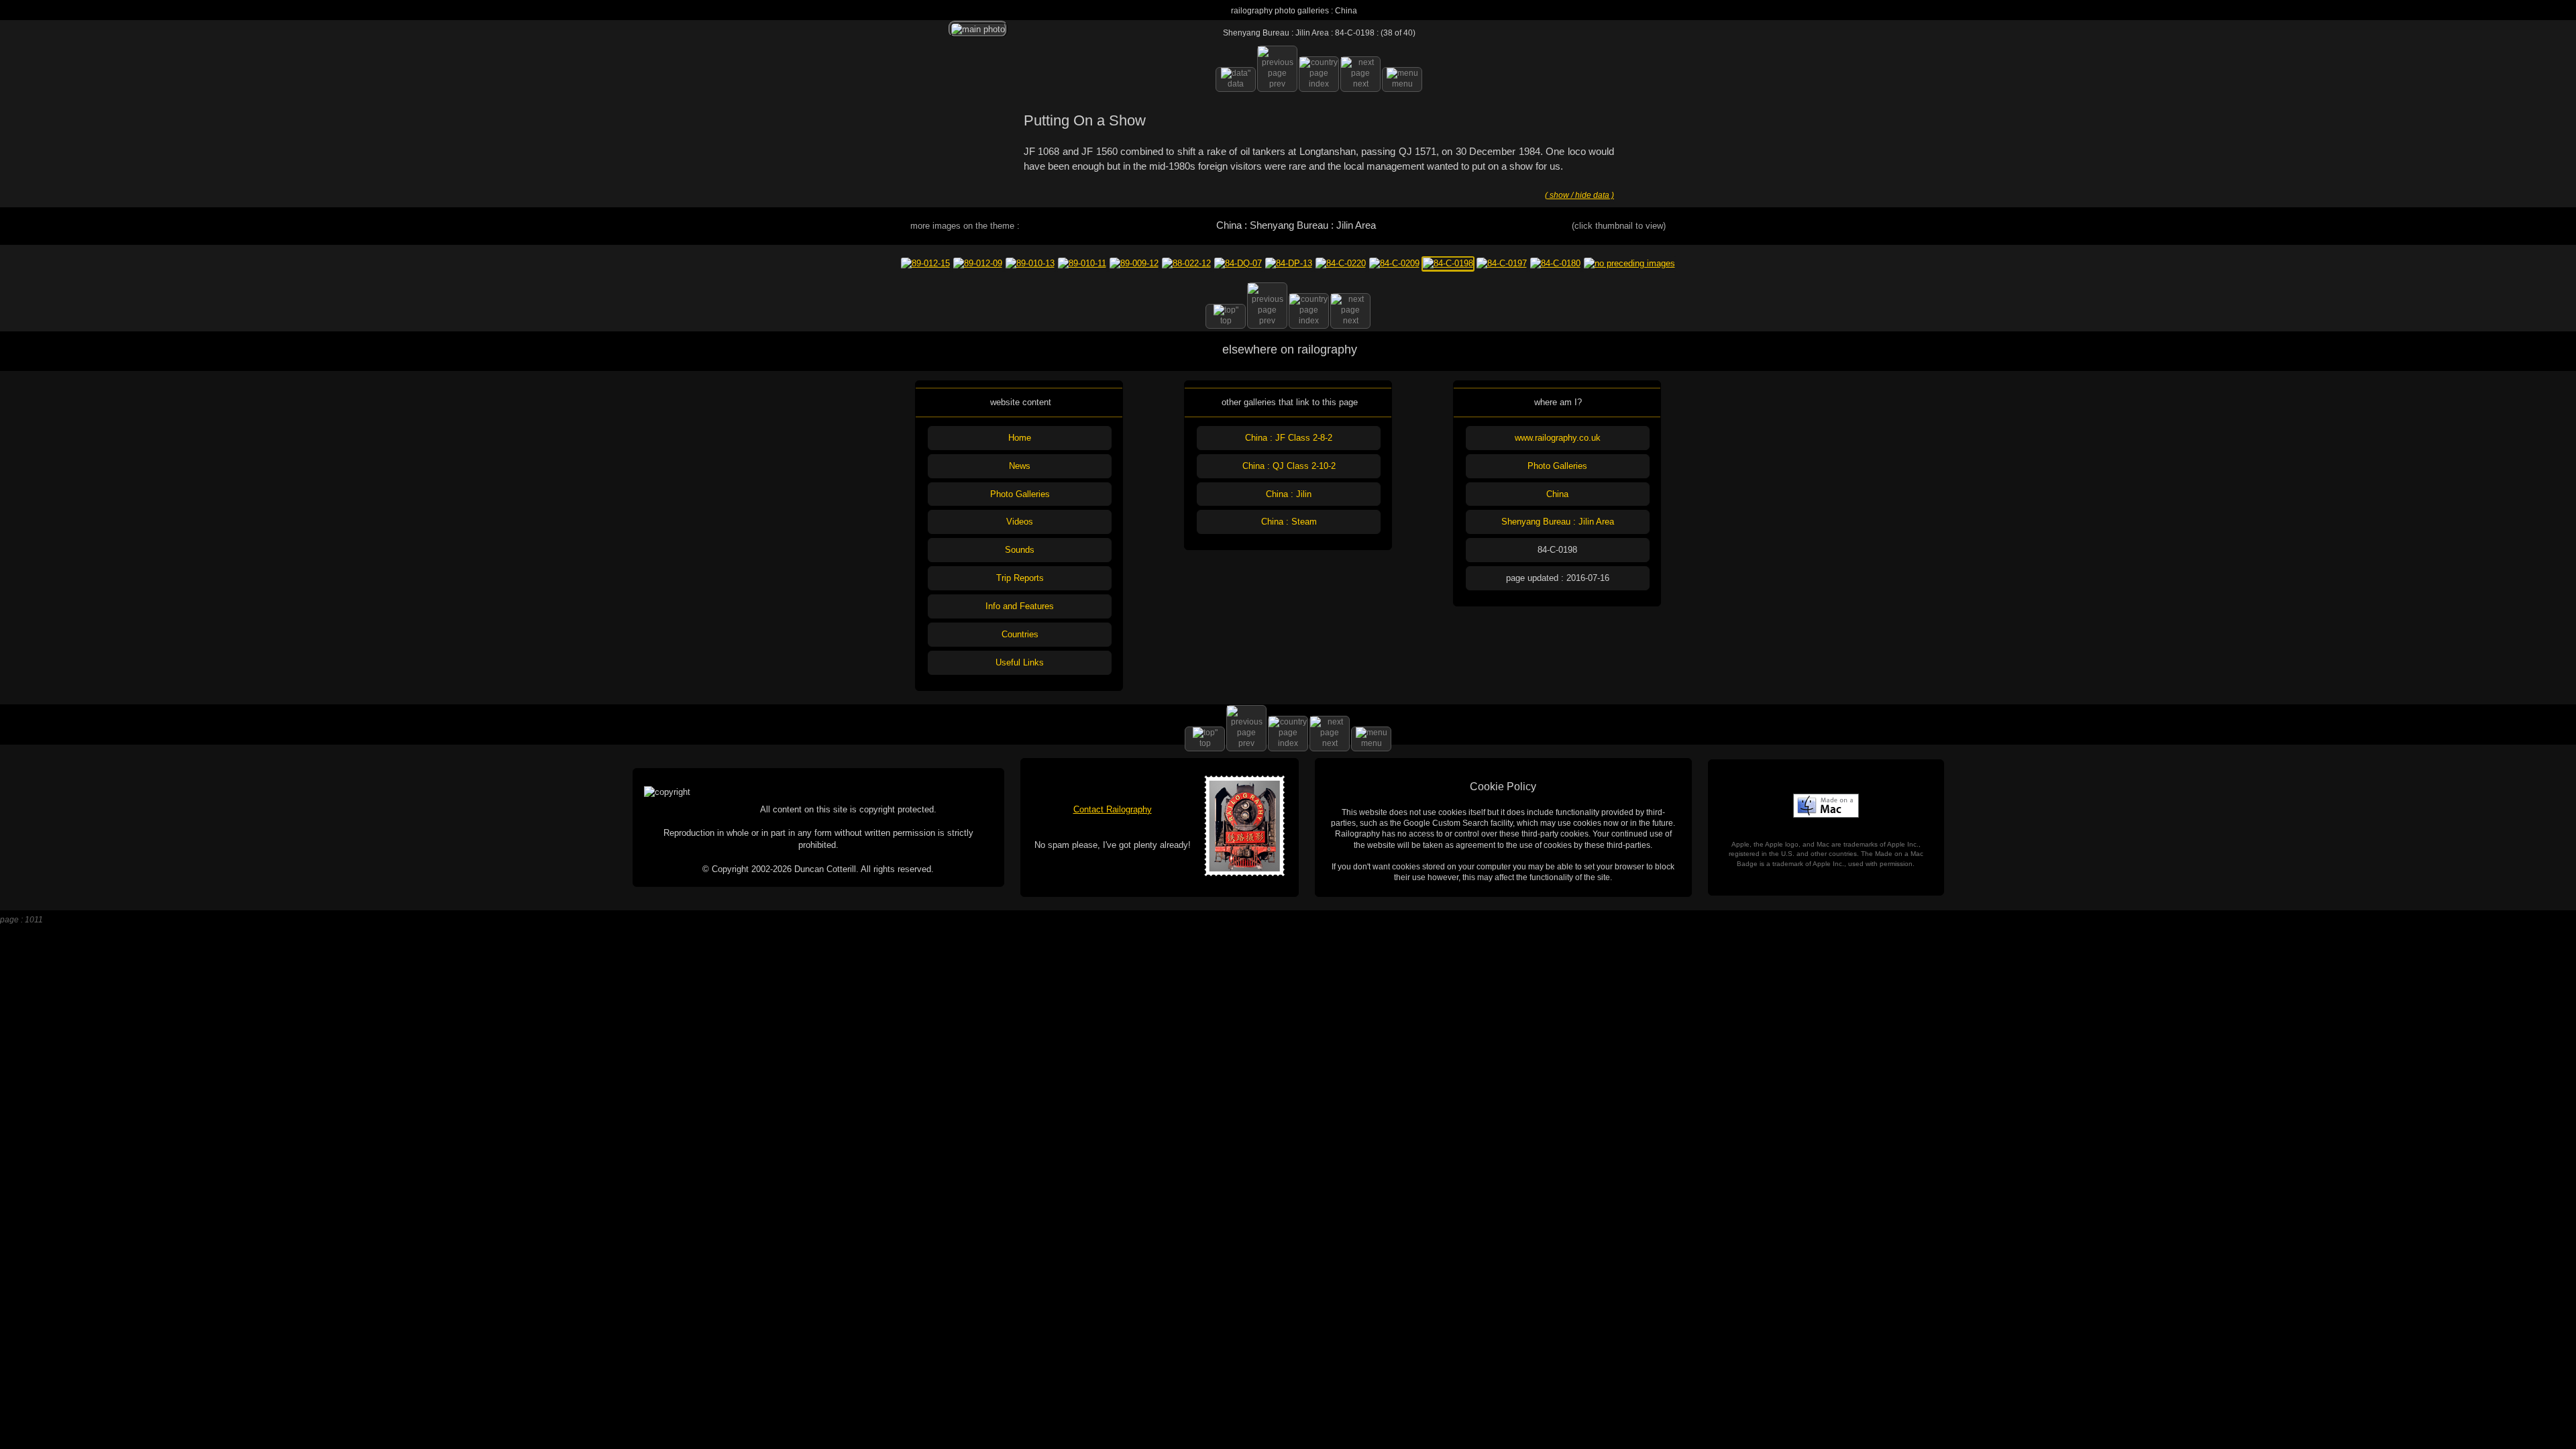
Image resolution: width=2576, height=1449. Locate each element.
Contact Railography (1113, 809)
